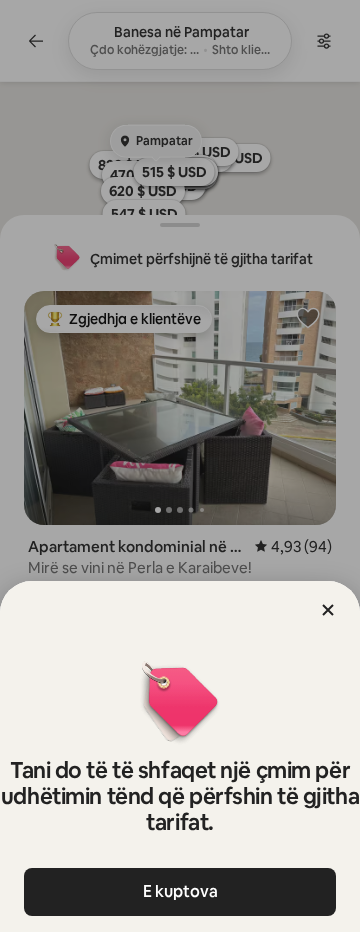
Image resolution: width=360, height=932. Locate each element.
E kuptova (180, 891)
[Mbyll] (328, 610)
